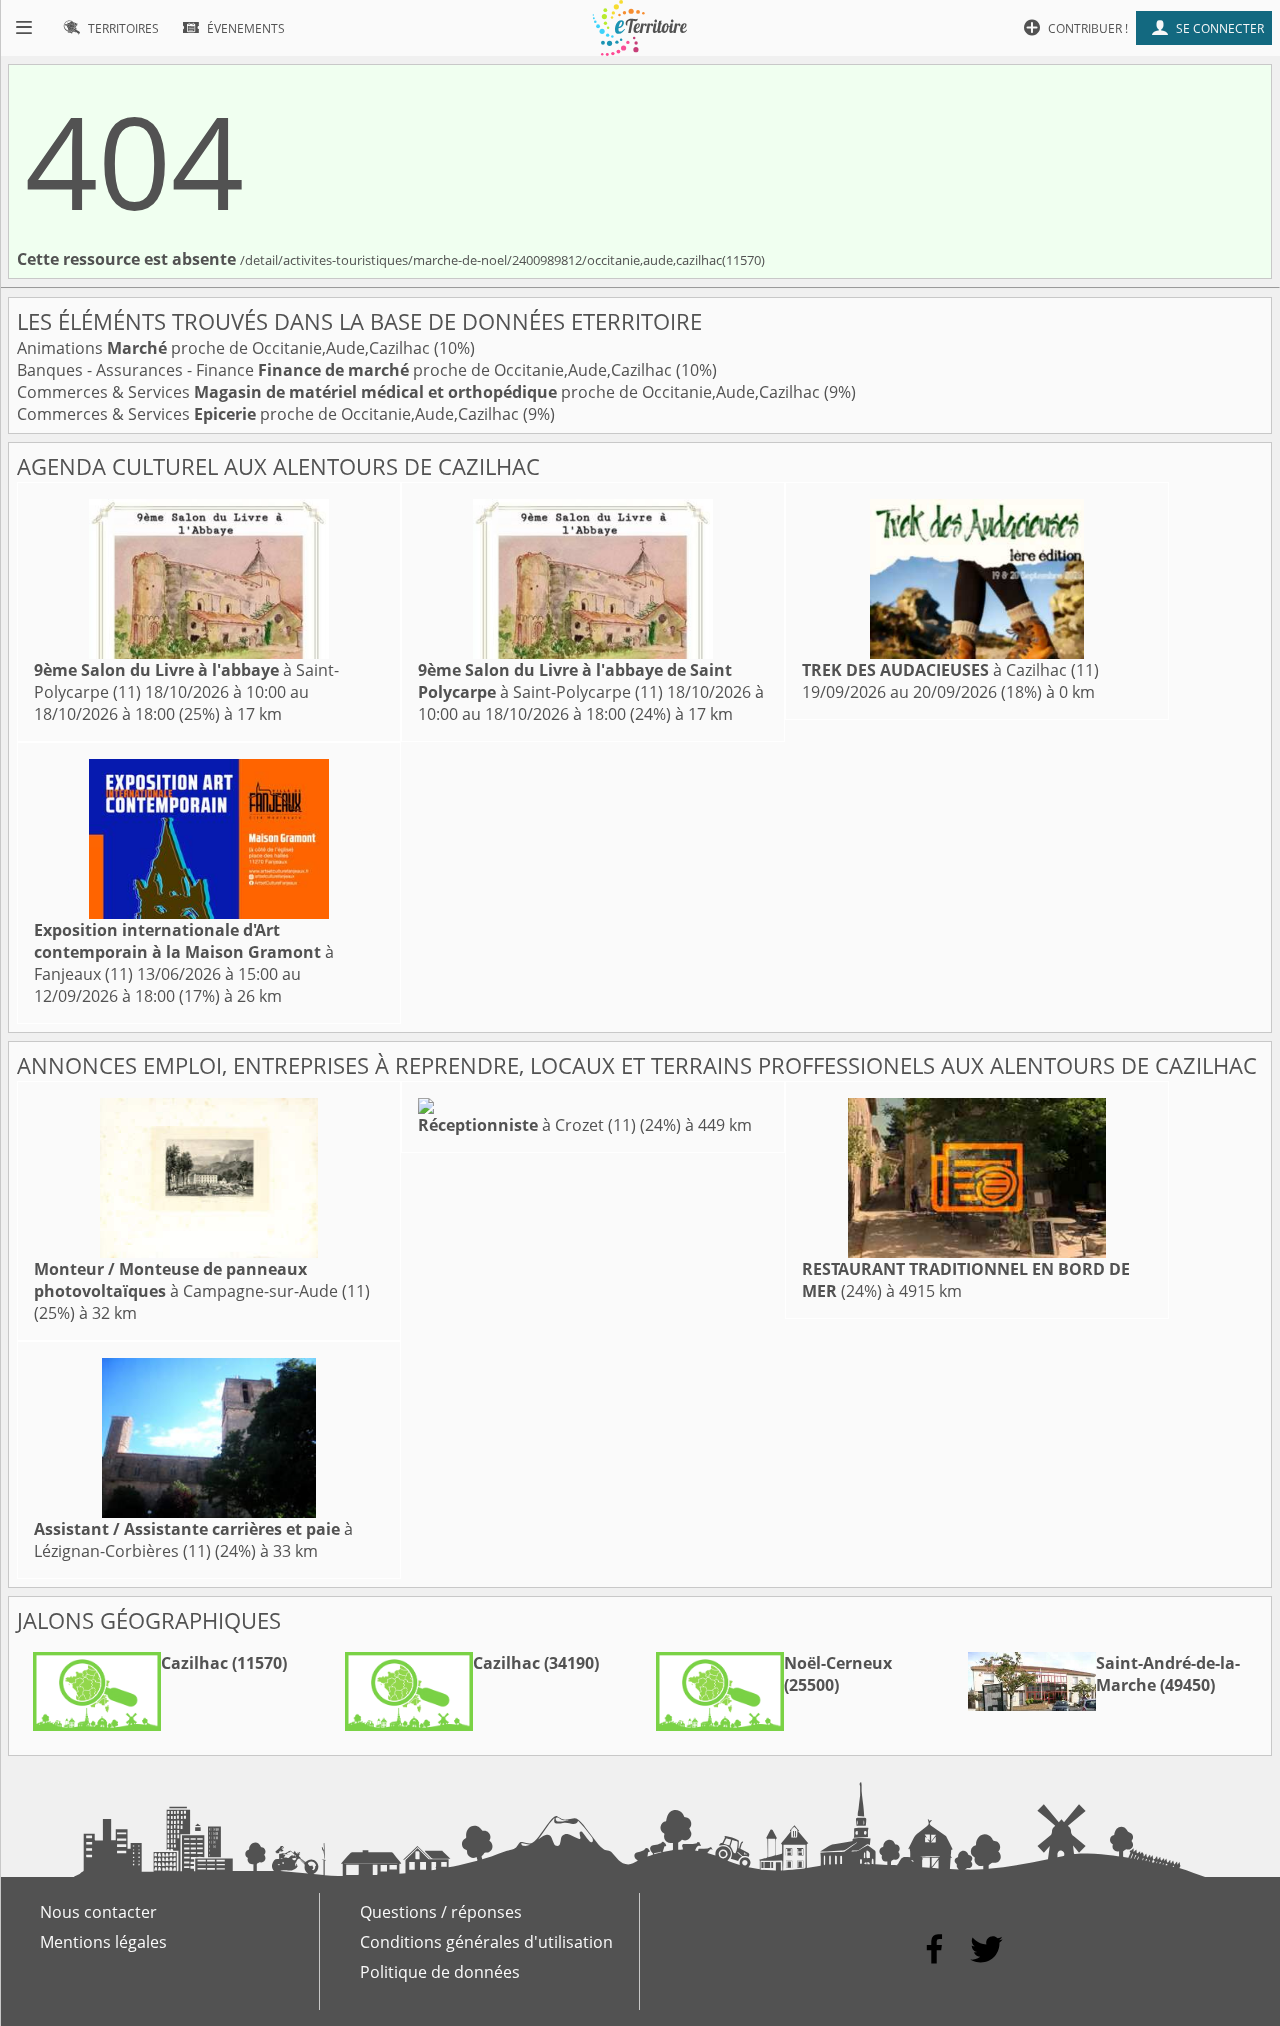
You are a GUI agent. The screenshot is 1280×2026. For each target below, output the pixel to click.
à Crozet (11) (527, 1125)
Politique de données (440, 1972)
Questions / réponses (441, 1912)
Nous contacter (98, 1912)
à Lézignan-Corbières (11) (193, 1540)
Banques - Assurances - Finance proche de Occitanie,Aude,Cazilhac (346, 370)
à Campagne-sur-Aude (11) (202, 1280)
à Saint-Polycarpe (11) (575, 681)
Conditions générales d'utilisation (486, 1942)
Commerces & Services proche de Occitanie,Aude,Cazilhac (420, 392)
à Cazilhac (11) (950, 670)
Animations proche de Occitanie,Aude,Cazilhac (225, 348)
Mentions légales (103, 1942)
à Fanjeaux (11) (184, 952)
